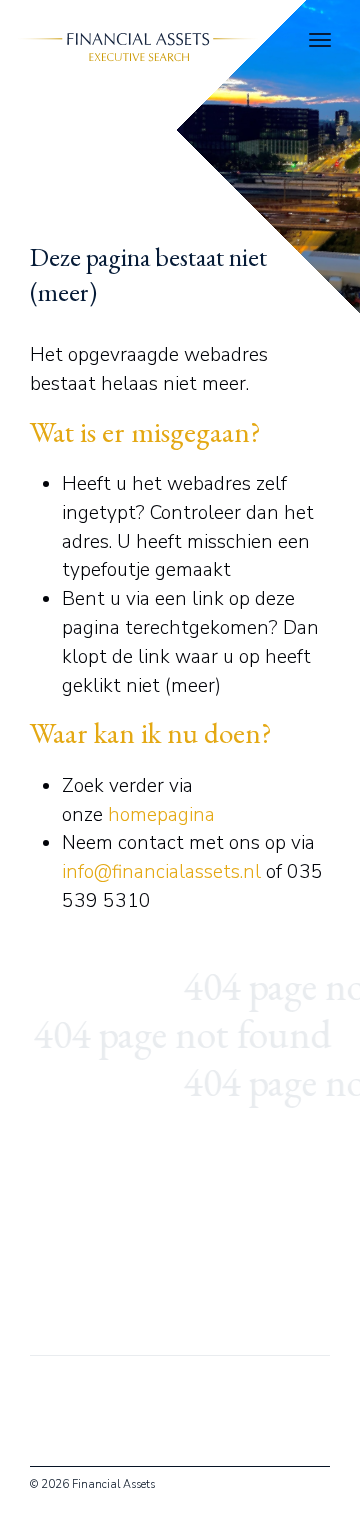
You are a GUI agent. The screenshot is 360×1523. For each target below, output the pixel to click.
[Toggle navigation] (320, 40)
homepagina (161, 815)
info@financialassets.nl (161, 872)
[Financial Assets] (134, 44)
